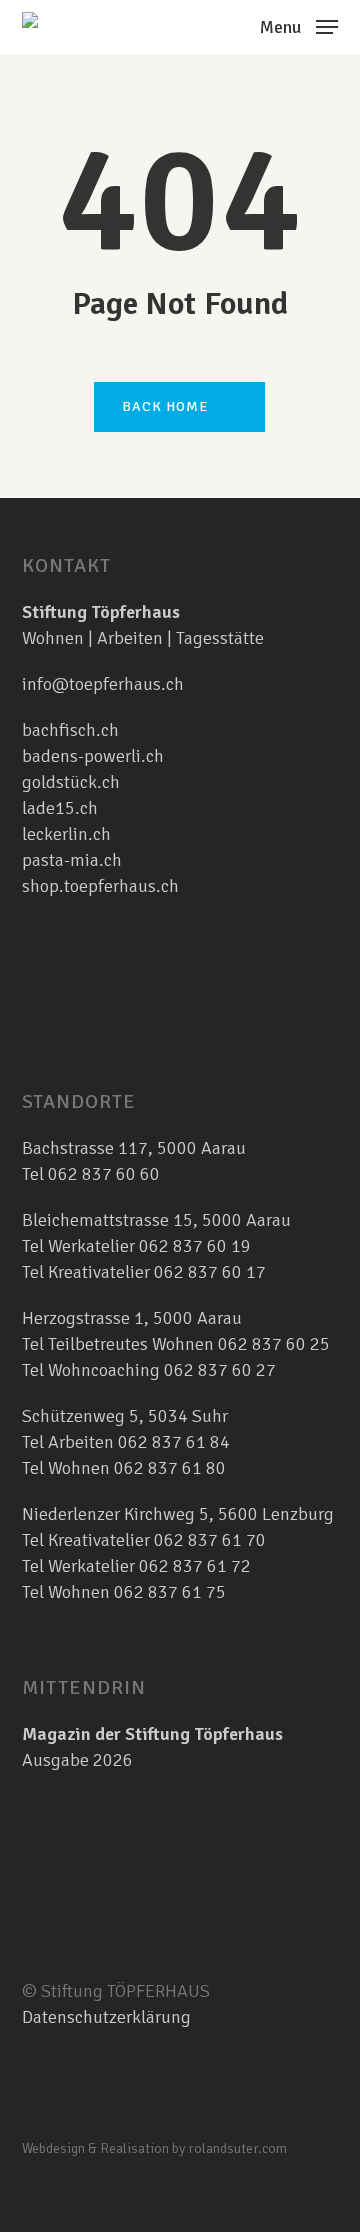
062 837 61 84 (174, 1442)
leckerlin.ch (66, 834)
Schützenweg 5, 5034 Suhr (125, 1416)
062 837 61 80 (170, 1468)
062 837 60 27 (220, 1370)
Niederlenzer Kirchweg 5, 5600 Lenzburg (178, 1514)
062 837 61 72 (195, 1566)
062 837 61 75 (170, 1592)
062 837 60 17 (208, 1272)
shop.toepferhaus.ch (100, 886)
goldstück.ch (71, 782)
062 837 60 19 (193, 1246)
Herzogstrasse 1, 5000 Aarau (132, 1318)
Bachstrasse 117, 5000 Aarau (134, 1148)
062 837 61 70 (210, 1540)
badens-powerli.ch (93, 756)
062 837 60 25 (274, 1344)
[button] (299, 25)
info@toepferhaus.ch (103, 684)
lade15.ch (60, 808)
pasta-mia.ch (72, 860)
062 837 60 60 (104, 1174)
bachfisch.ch (70, 730)
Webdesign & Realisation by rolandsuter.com (154, 2148)
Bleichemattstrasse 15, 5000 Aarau (156, 1220)
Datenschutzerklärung (106, 2017)
